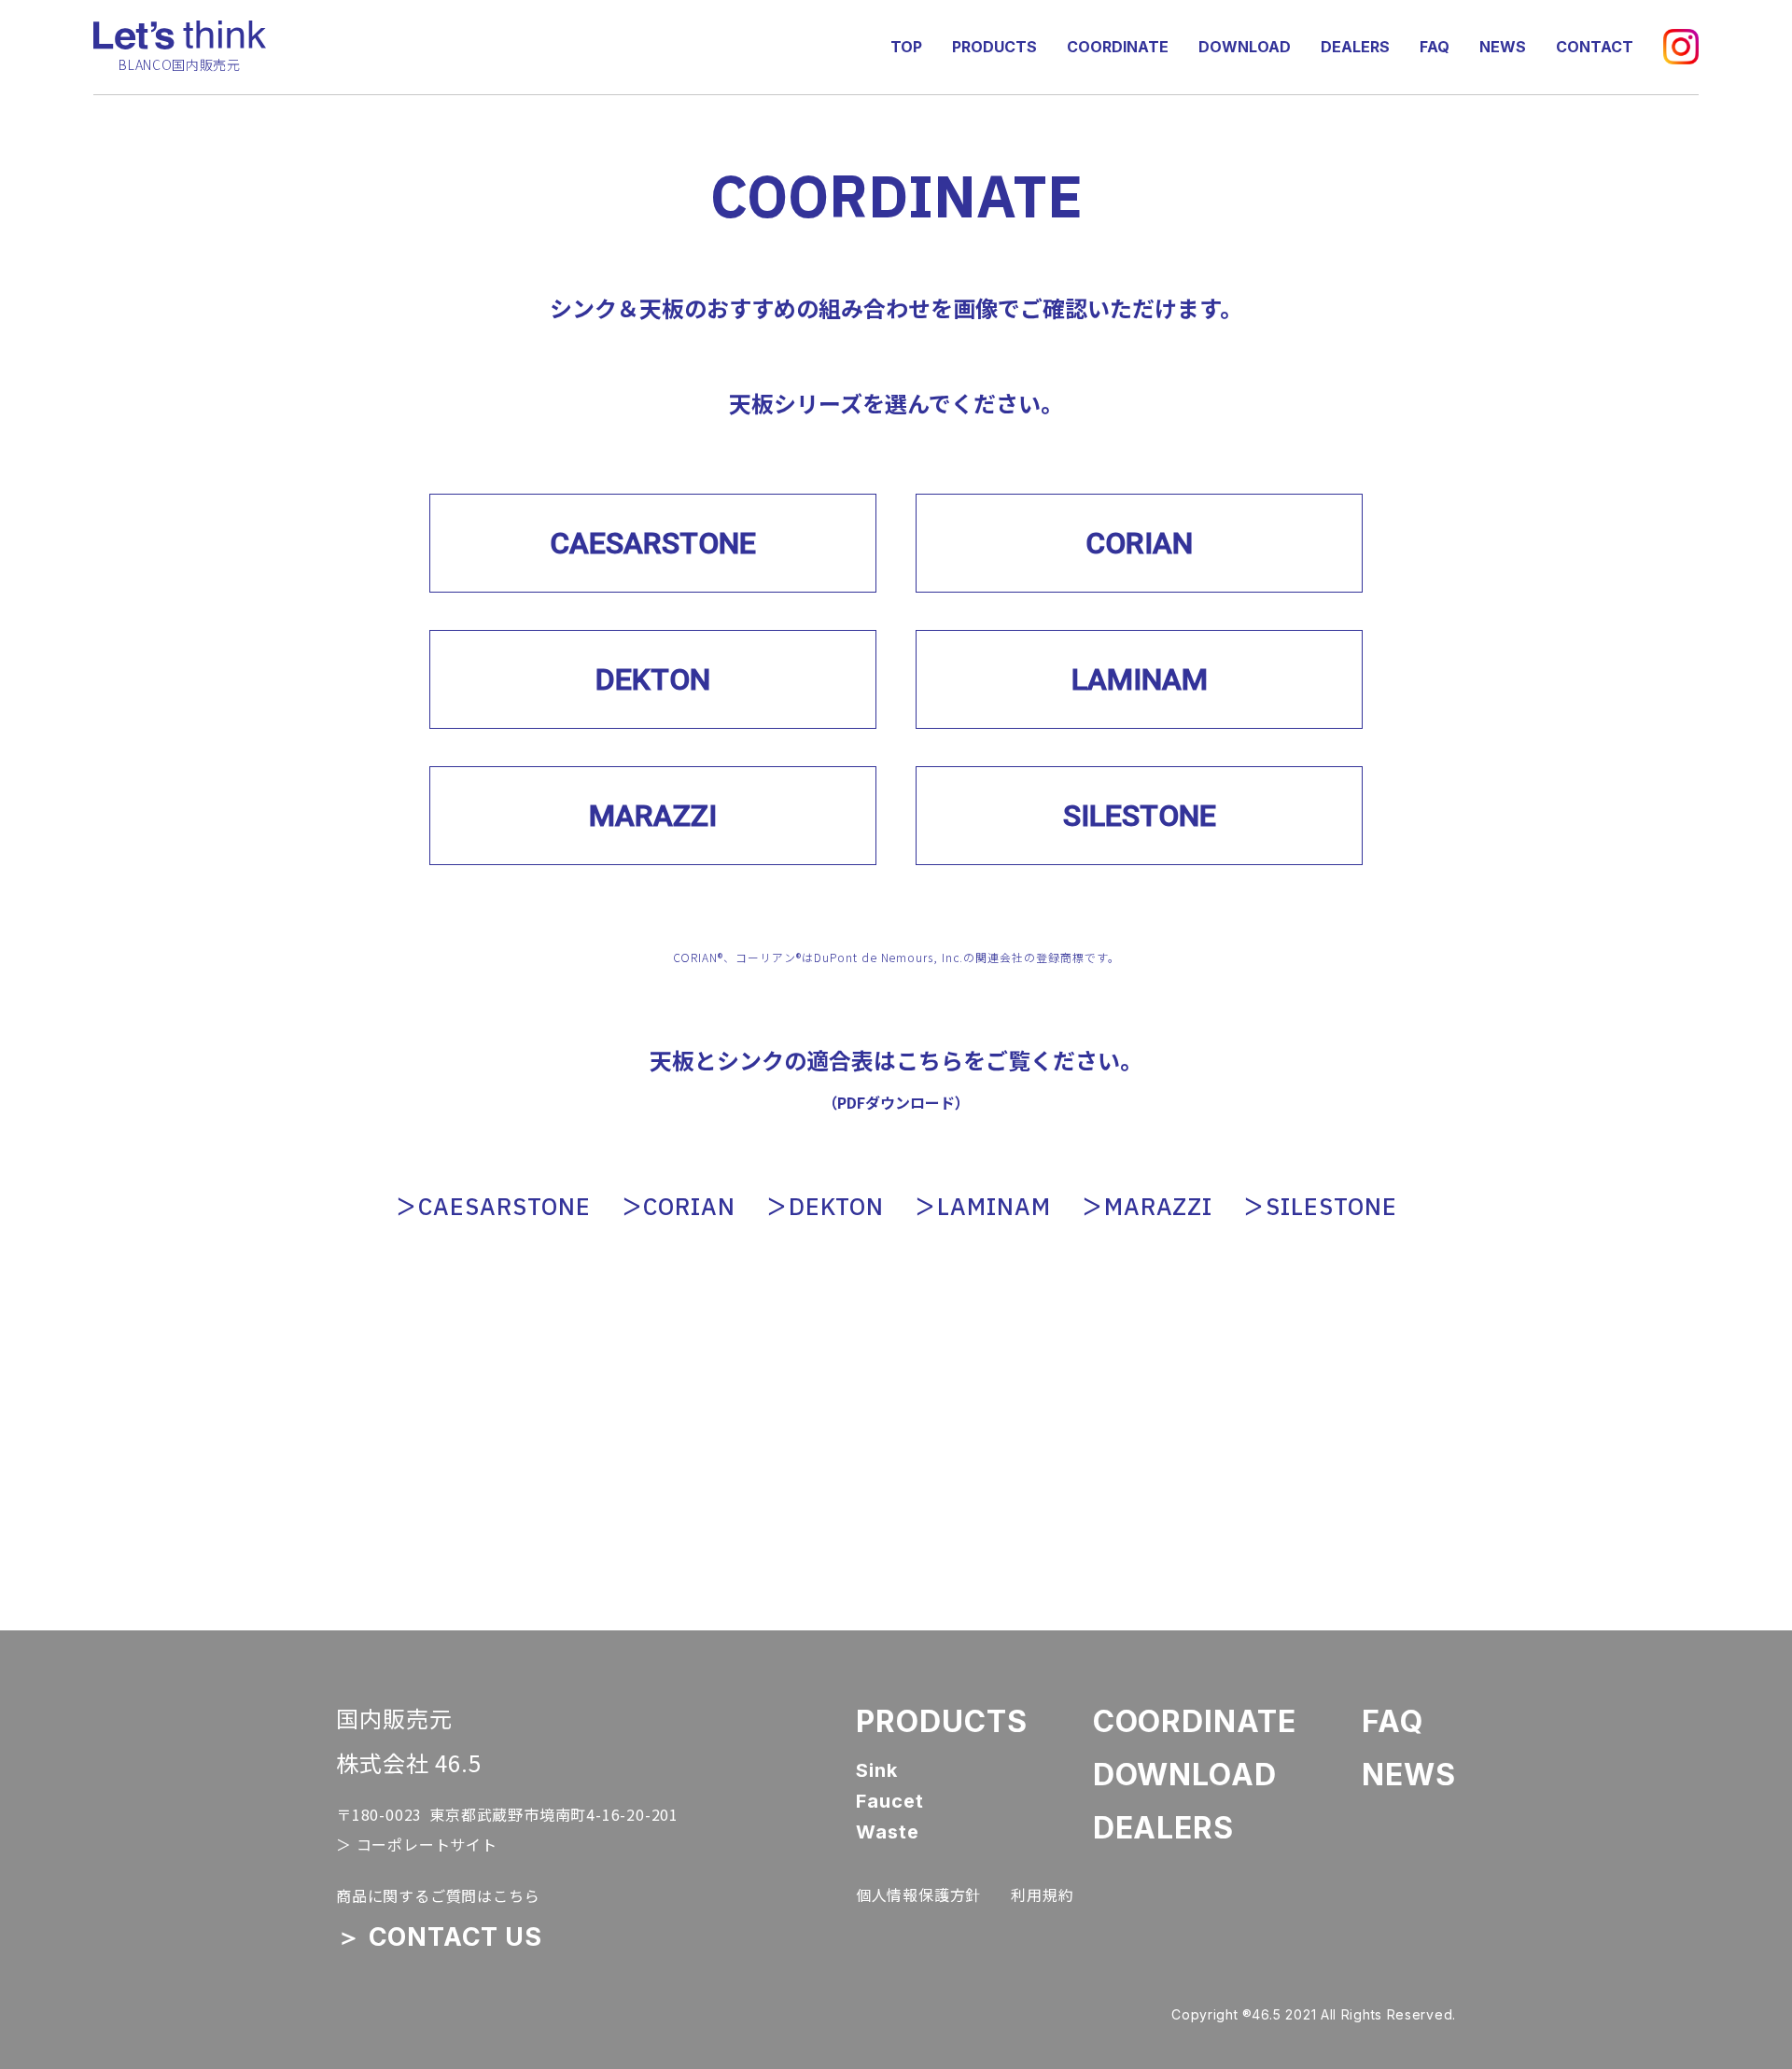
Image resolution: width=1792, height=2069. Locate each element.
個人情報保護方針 (918, 1894)
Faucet (890, 1802)
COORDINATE (1118, 47)
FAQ (1435, 47)
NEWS (1503, 47)
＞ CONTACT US (439, 1937)
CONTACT (1595, 47)
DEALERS (1355, 47)
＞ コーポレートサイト (417, 1844)
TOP (906, 47)
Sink (877, 1771)
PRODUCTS (994, 47)
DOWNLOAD (1245, 47)
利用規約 (1042, 1894)
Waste (888, 1832)
